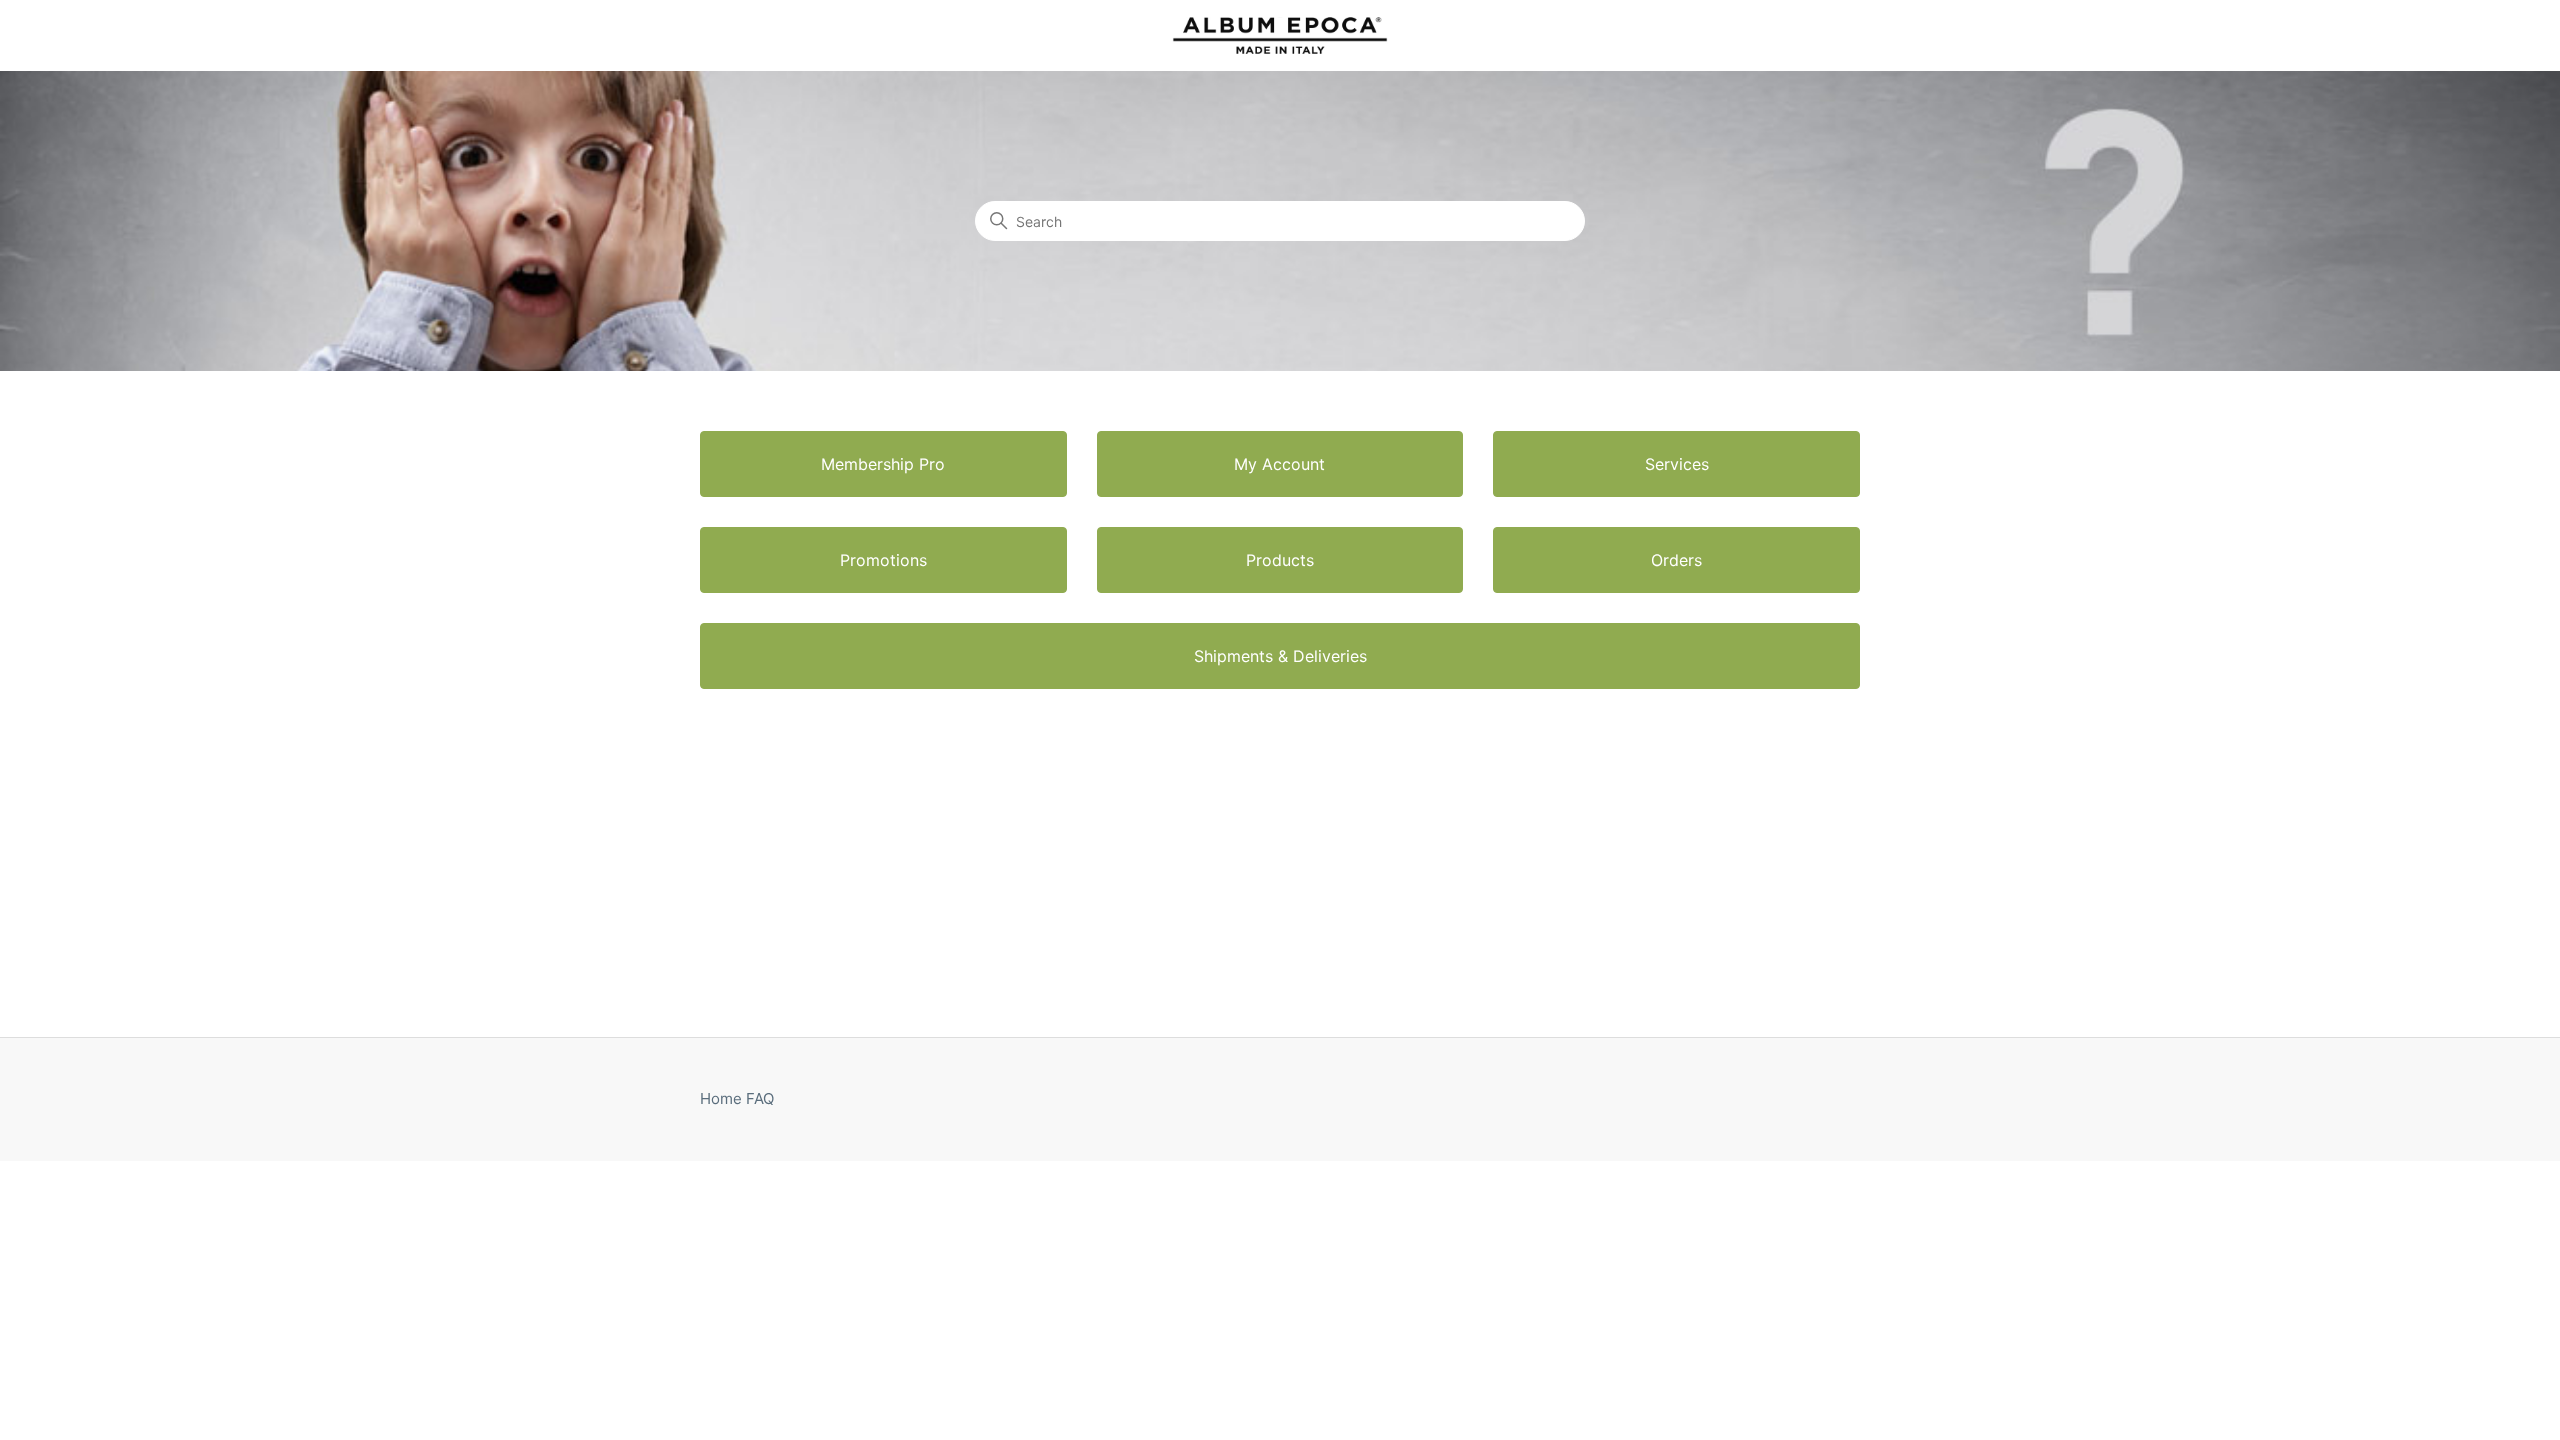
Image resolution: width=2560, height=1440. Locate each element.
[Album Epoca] (1280, 35)
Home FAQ (737, 1098)
